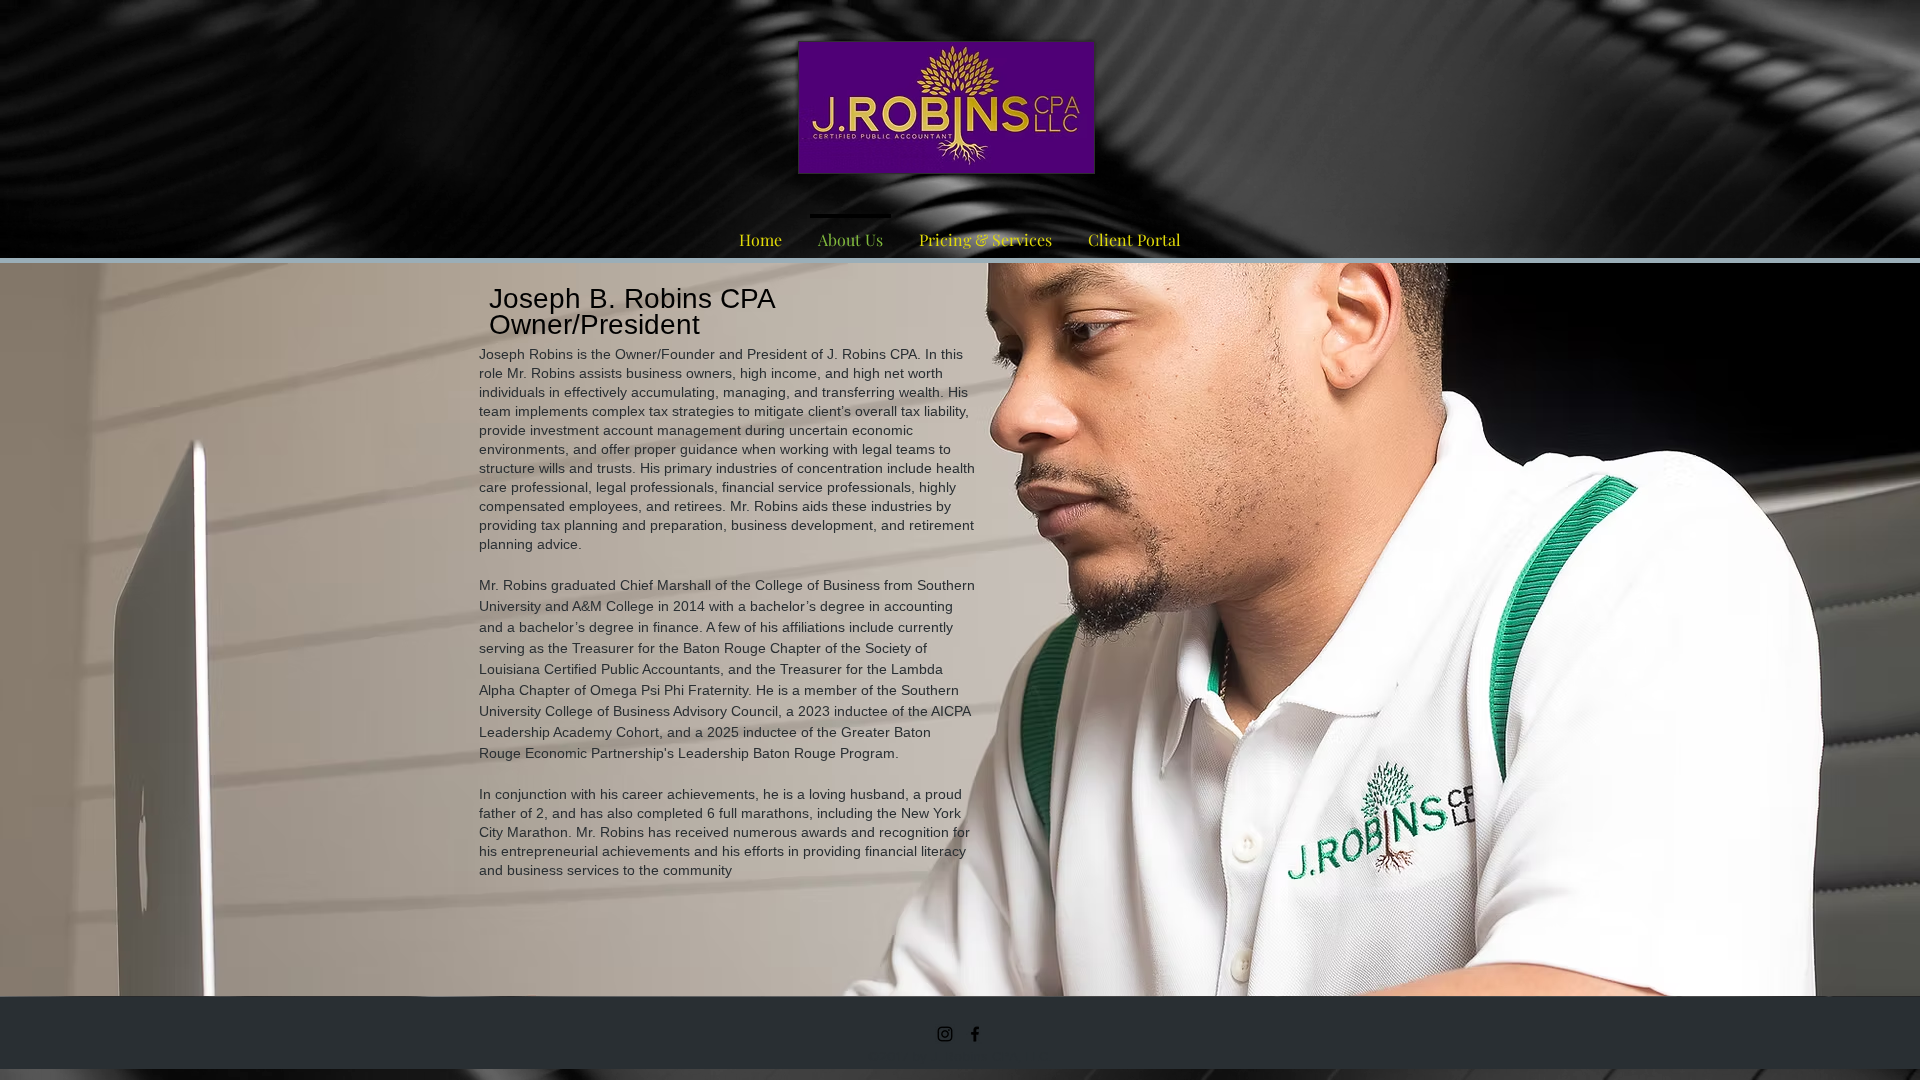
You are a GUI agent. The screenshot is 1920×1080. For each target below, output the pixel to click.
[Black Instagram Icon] (945, 1034)
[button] (946, 107)
